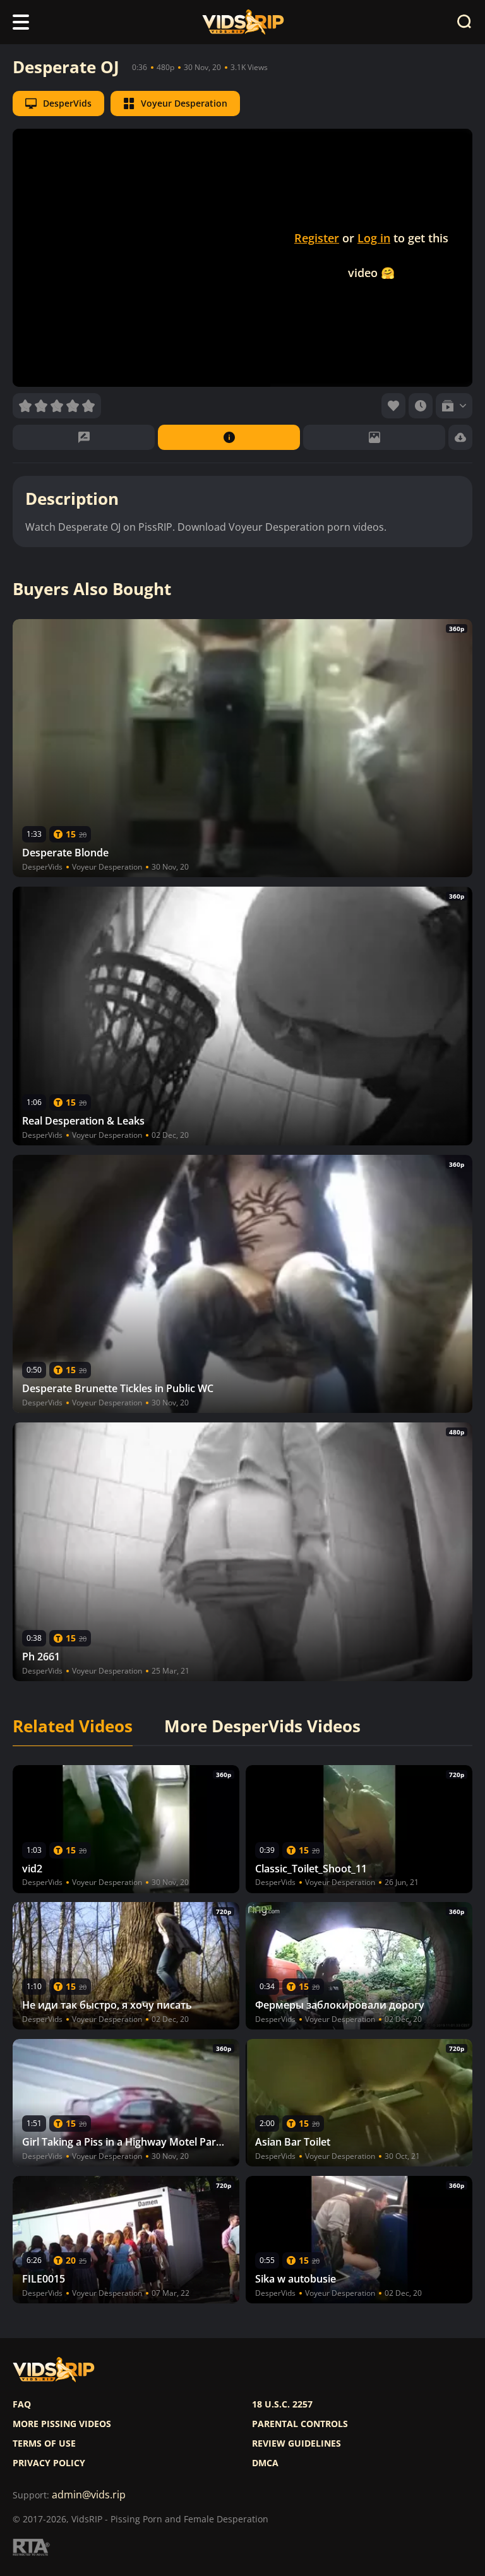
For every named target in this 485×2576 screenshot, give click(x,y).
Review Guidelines (296, 2443)
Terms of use (44, 2443)
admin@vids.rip (89, 2495)
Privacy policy (49, 2463)
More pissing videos (62, 2424)
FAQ (22, 2404)
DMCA (265, 2463)
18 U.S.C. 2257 (282, 2404)
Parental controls (300, 2424)
